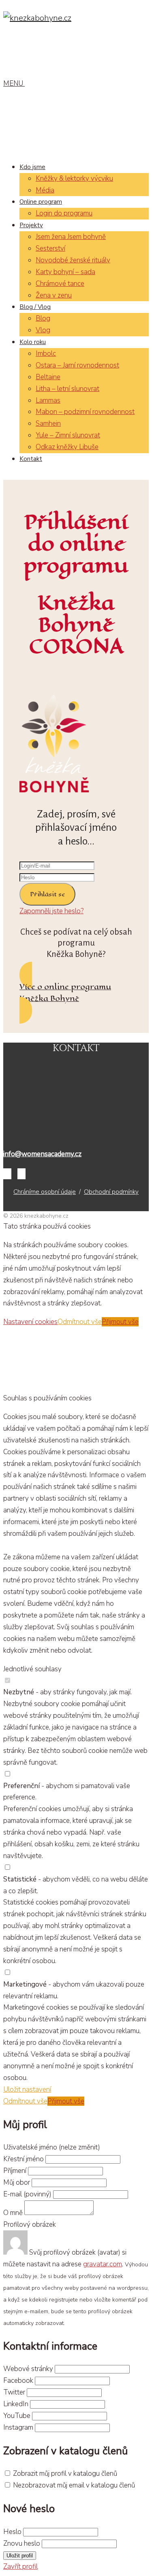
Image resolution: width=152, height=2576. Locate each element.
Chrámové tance (60, 284)
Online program (41, 202)
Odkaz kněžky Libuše (67, 447)
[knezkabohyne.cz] (37, 18)
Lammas (48, 400)
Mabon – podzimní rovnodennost (85, 412)
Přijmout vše (120, 1322)
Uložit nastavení (27, 2089)
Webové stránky (28, 2369)
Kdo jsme (32, 167)
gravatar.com (103, 2264)
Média (45, 190)
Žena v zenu (54, 295)
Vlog (43, 330)
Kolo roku (33, 342)
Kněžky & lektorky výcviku (74, 178)
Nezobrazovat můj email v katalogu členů (74, 2485)
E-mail (27, 2194)
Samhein (48, 423)
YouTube (17, 2416)
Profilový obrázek (30, 2224)
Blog (43, 318)
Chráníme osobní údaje (45, 1192)
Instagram (18, 2427)
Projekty (31, 225)
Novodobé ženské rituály (73, 260)
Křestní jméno (24, 2159)
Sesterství (50, 248)
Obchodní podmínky (111, 1192)
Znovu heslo (22, 2543)
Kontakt (31, 459)
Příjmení (15, 2171)
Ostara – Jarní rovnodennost (77, 365)
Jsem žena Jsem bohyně (71, 237)
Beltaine (48, 377)
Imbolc (46, 354)
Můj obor (17, 2182)
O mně (13, 2213)
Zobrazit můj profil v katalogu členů (65, 2474)
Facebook (18, 2381)
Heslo (12, 2532)
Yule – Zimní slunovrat (68, 435)
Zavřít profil (20, 2566)
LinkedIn (16, 2404)
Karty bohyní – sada (65, 272)
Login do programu (64, 213)
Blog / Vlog (35, 307)
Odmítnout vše (80, 1322)
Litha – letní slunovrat (67, 389)
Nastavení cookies (30, 1322)
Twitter (14, 2392)
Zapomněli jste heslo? (51, 911)
